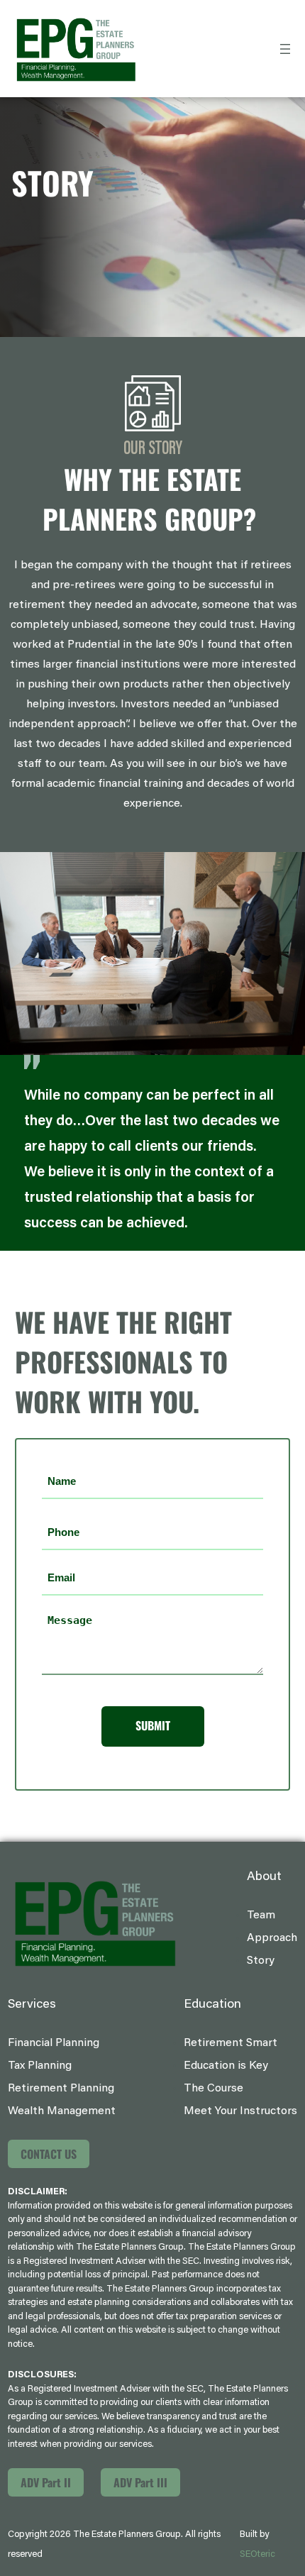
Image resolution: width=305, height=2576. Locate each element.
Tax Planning (40, 2066)
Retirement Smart (231, 2043)
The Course (213, 2089)
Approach (272, 1938)
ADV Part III (140, 2482)
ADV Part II (46, 2482)
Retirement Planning (61, 2089)
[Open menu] (285, 49)
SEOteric (257, 2554)
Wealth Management (62, 2111)
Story (261, 1961)
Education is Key (226, 2066)
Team (261, 1916)
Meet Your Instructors (240, 2111)
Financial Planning (54, 2043)
